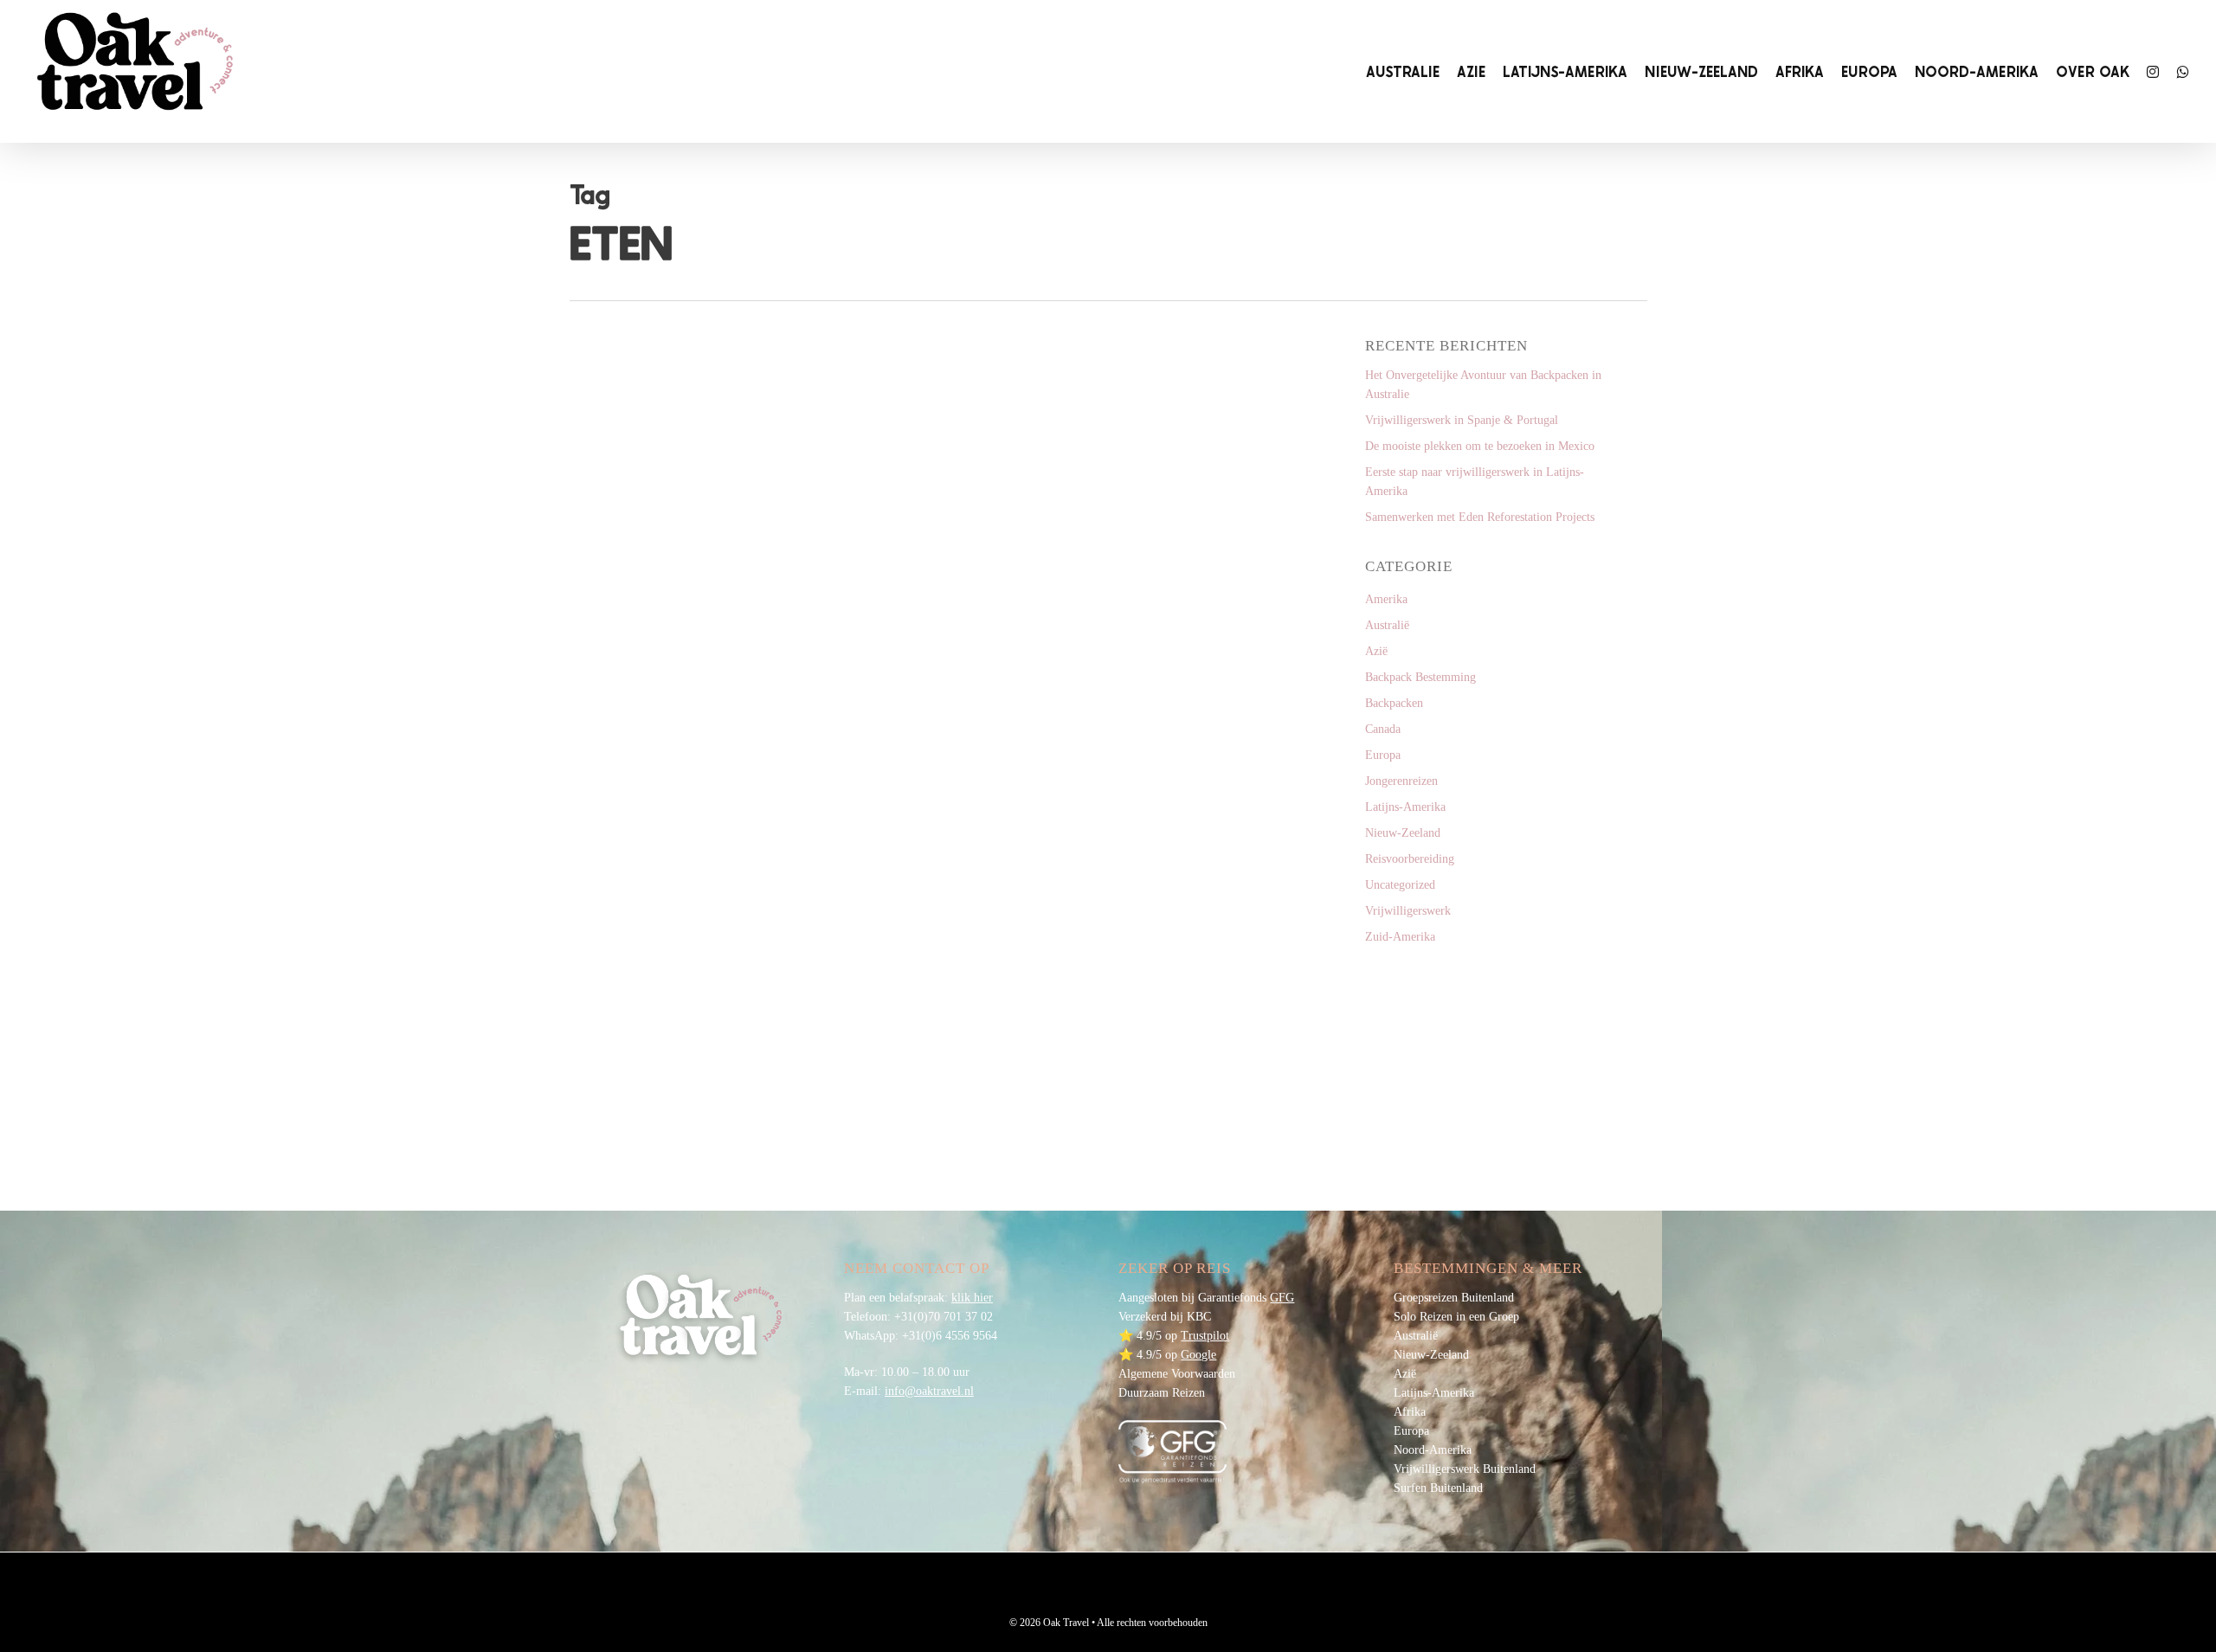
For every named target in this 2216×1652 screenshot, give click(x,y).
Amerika (1386, 599)
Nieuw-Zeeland (1403, 833)
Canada (1383, 729)
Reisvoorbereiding (1410, 859)
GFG (1282, 1298)
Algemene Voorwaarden (1177, 1374)
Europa (1383, 755)
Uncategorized (1400, 885)
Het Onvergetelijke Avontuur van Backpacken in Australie (1483, 385)
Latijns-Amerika (1405, 807)
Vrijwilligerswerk (1408, 911)
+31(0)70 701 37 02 (944, 1317)
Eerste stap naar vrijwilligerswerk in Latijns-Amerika (1475, 482)
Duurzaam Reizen (1162, 1393)
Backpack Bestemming (1420, 677)
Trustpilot (1205, 1336)
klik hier (972, 1298)
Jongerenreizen (1401, 781)
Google (1198, 1355)
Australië (1387, 625)
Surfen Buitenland (1438, 1488)
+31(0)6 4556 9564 (950, 1336)
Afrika (1410, 1412)
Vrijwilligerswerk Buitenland (1465, 1469)
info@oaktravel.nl (929, 1391)
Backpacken (1394, 703)
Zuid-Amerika (1400, 937)
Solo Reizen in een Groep (1456, 1317)
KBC (1199, 1317)
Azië (611, 1086)
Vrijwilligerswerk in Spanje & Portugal (1462, 420)
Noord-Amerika (1433, 1450)
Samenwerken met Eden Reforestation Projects (1480, 517)
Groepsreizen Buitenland (1454, 1298)
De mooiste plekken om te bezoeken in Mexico (1480, 446)
